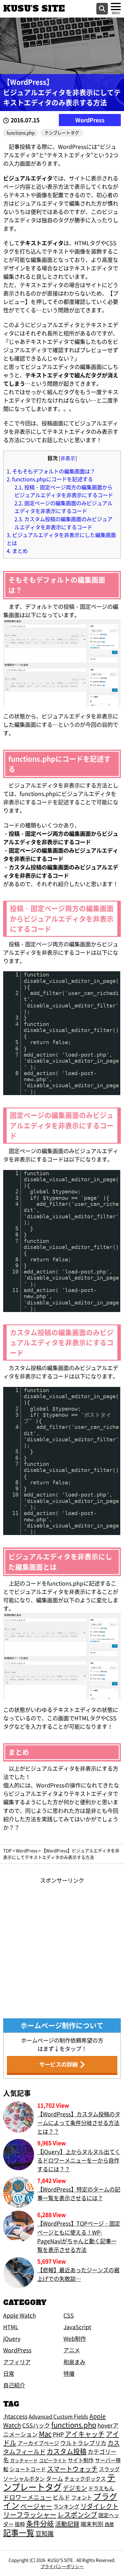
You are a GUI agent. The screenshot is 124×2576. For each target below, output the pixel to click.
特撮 (69, 2374)
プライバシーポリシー (62, 2566)
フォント (82, 2497)
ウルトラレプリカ (83, 2443)
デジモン (75, 2488)
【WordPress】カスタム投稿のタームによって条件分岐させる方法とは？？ (79, 2123)
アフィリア (17, 2362)
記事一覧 (19, 2532)
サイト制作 (81, 2460)
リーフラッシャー (30, 2514)
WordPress (90, 120)
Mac (45, 2434)
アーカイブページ (38, 2443)
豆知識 (45, 2533)
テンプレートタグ (62, 133)
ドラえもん (101, 2488)
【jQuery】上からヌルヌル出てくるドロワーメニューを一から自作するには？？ (79, 2160)
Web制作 (75, 2339)
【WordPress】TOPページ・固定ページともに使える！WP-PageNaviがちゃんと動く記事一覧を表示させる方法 (79, 2236)
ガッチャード (24, 2460)
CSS (69, 2315)
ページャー (36, 2506)
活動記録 (67, 2524)
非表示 (68, 458)
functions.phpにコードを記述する (50, 479)
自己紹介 (14, 2385)
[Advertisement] (62, 1947)
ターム (55, 2478)
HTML (11, 2327)
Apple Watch (20, 2315)
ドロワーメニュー (27, 2497)
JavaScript (77, 2327)
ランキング (66, 2506)
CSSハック (36, 2425)
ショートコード (28, 2469)
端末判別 (92, 2524)
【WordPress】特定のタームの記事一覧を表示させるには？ (79, 2194)
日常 (9, 2374)
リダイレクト (99, 2506)
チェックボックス (85, 2479)
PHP (58, 2434)
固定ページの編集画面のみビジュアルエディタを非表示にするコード (63, 507)
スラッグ (109, 2469)
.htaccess (15, 2416)
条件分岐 (40, 2523)
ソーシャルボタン (24, 2479)
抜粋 (20, 2524)
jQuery (12, 2339)
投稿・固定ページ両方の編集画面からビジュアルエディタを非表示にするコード (64, 491)
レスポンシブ (77, 2514)
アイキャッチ (85, 2434)
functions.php (21, 133)
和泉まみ (74, 2362)
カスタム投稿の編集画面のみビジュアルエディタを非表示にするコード (63, 523)
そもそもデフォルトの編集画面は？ (51, 471)
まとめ (17, 551)
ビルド (61, 2497)
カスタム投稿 (67, 2451)
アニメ (72, 2350)
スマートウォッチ (72, 2469)
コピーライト (53, 2460)
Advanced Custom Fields (58, 2416)
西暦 (109, 2524)
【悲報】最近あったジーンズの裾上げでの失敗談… (78, 2274)
